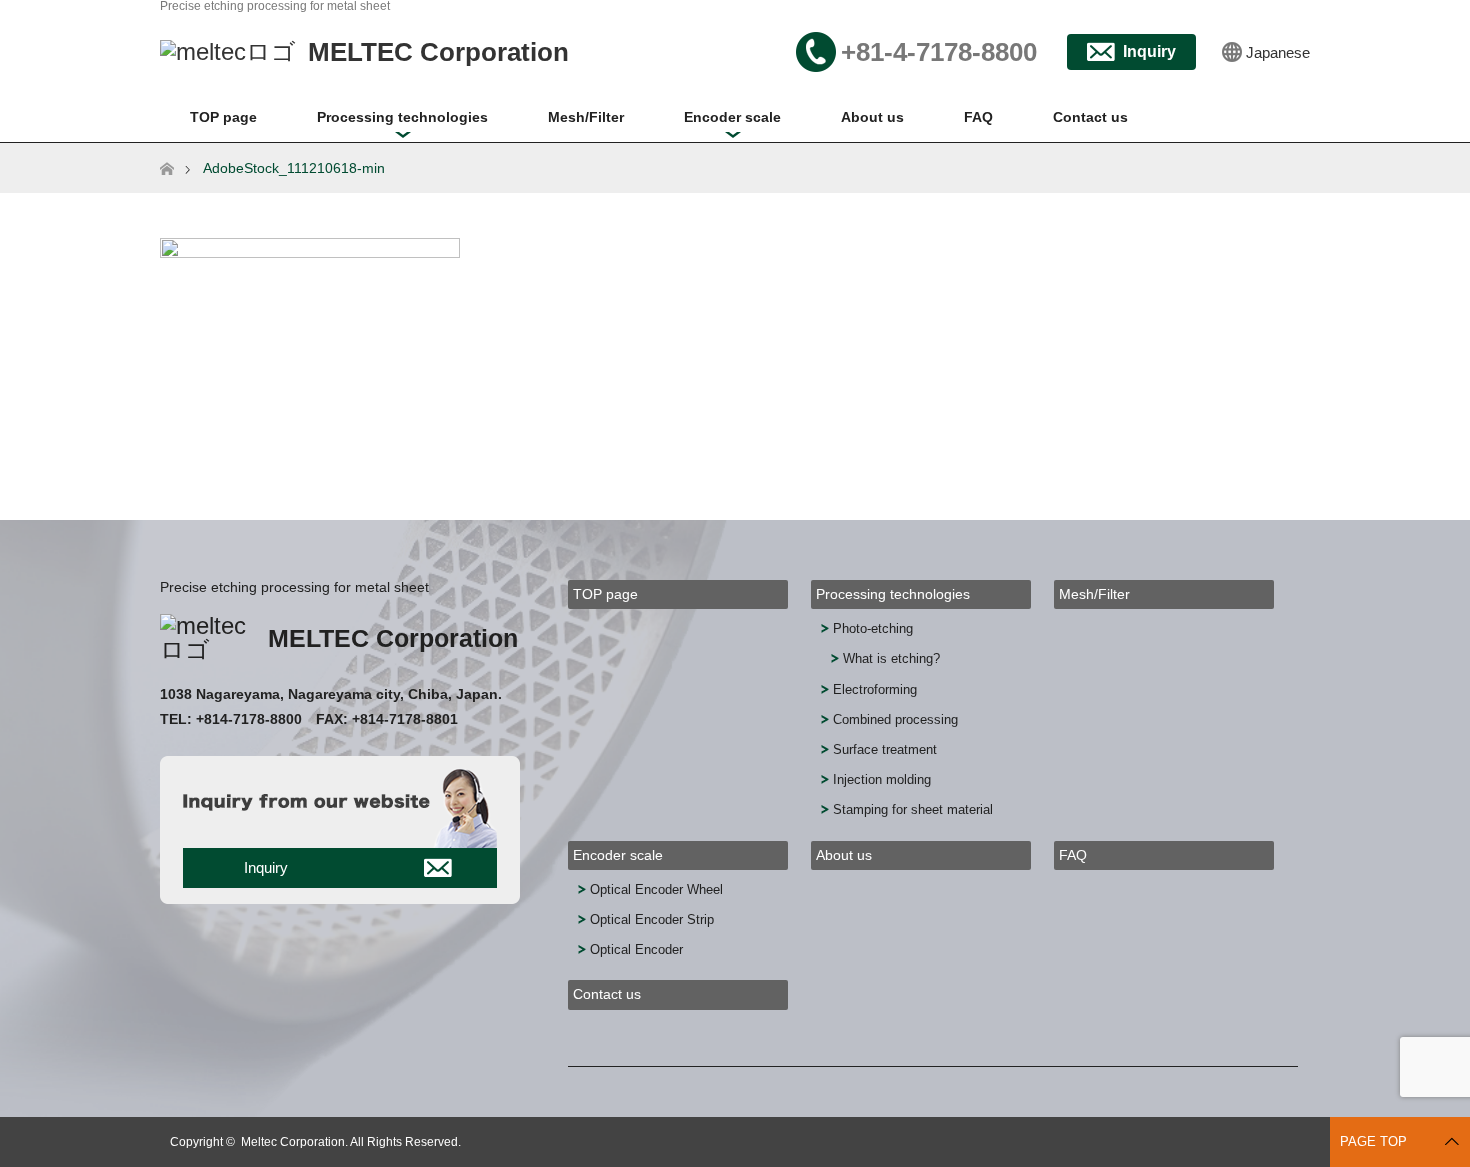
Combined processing (895, 719)
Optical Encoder (636, 949)
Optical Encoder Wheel (656, 889)
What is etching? (891, 658)
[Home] (166, 150)
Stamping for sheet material (913, 809)
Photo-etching (873, 628)
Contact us (1090, 117)
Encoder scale (732, 117)
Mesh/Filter (586, 117)
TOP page (223, 117)
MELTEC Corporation (393, 638)
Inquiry (1149, 51)
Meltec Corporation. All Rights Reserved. (351, 1142)
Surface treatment (885, 749)
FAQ (978, 117)
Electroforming (875, 689)
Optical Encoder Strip (652, 919)
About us (872, 117)
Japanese (1278, 52)
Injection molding (882, 779)
